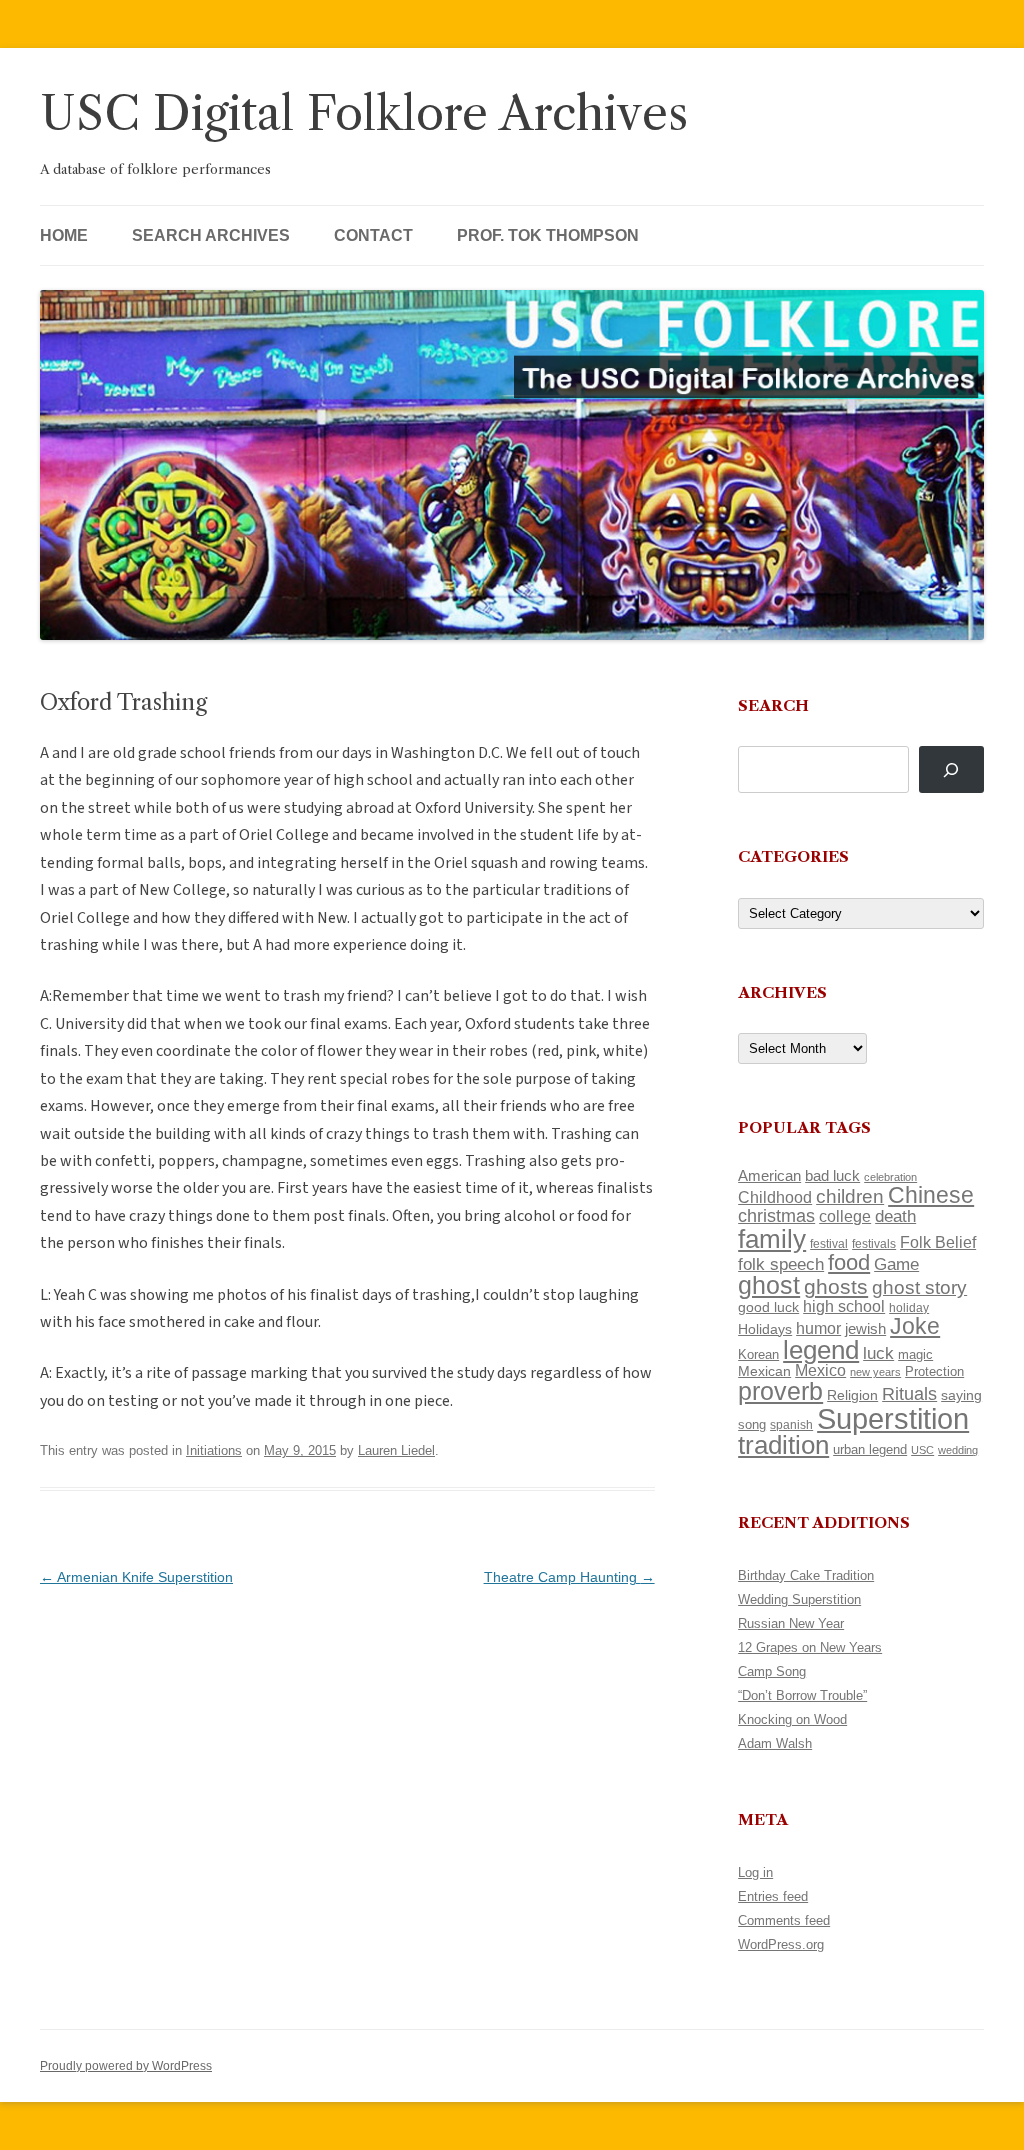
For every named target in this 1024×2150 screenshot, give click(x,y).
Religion (852, 1395)
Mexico (820, 1370)
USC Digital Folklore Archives (364, 113)
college (845, 1216)
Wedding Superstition (799, 1599)
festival (829, 1244)
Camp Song (772, 1671)
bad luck (832, 1176)
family (772, 1239)
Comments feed (784, 1920)
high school (844, 1306)
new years (875, 1372)
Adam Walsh (775, 1743)
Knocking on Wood (792, 1719)
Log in (755, 1872)
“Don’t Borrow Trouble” (802, 1695)
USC (922, 1450)
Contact (373, 235)
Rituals (909, 1394)
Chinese (931, 1195)
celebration (890, 1177)
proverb (780, 1391)
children (850, 1196)
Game (896, 1264)
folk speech (781, 1264)
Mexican (764, 1371)
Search (773, 705)
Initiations (214, 1450)
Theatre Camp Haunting (569, 1577)
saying (961, 1395)
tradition (783, 1445)
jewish (865, 1329)
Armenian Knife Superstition (136, 1577)
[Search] (951, 769)
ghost (769, 1285)
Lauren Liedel (396, 1450)
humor (818, 1328)
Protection (934, 1371)
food (849, 1262)
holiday (909, 1307)
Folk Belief (938, 1242)
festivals (874, 1244)
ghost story (919, 1287)
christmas (776, 1215)
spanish (791, 1425)
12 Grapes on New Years (810, 1647)
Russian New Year (791, 1623)
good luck (768, 1307)
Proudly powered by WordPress (126, 2066)
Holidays (765, 1329)
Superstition (893, 1418)
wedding (958, 1450)
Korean (758, 1354)
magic (915, 1354)
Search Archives (211, 235)
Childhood (775, 1197)
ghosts (836, 1286)
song (752, 1424)
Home (64, 235)
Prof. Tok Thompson (548, 235)
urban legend (870, 1449)
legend (821, 1350)
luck (878, 1353)
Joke (915, 1326)
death (895, 1216)
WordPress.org (781, 1944)
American (769, 1176)
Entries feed (773, 1896)
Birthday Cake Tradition (806, 1575)
